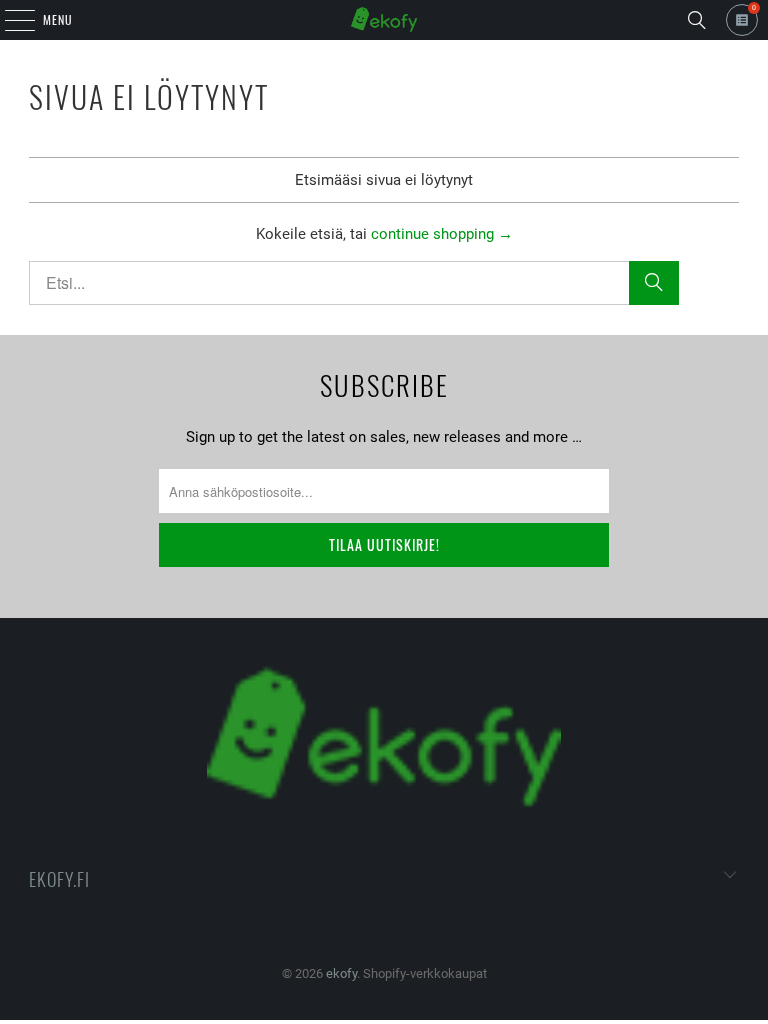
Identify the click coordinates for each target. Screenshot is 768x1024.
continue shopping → (442, 234)
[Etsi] (697, 20)
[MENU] (9, 20)
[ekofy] (384, 20)
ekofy (341, 973)
